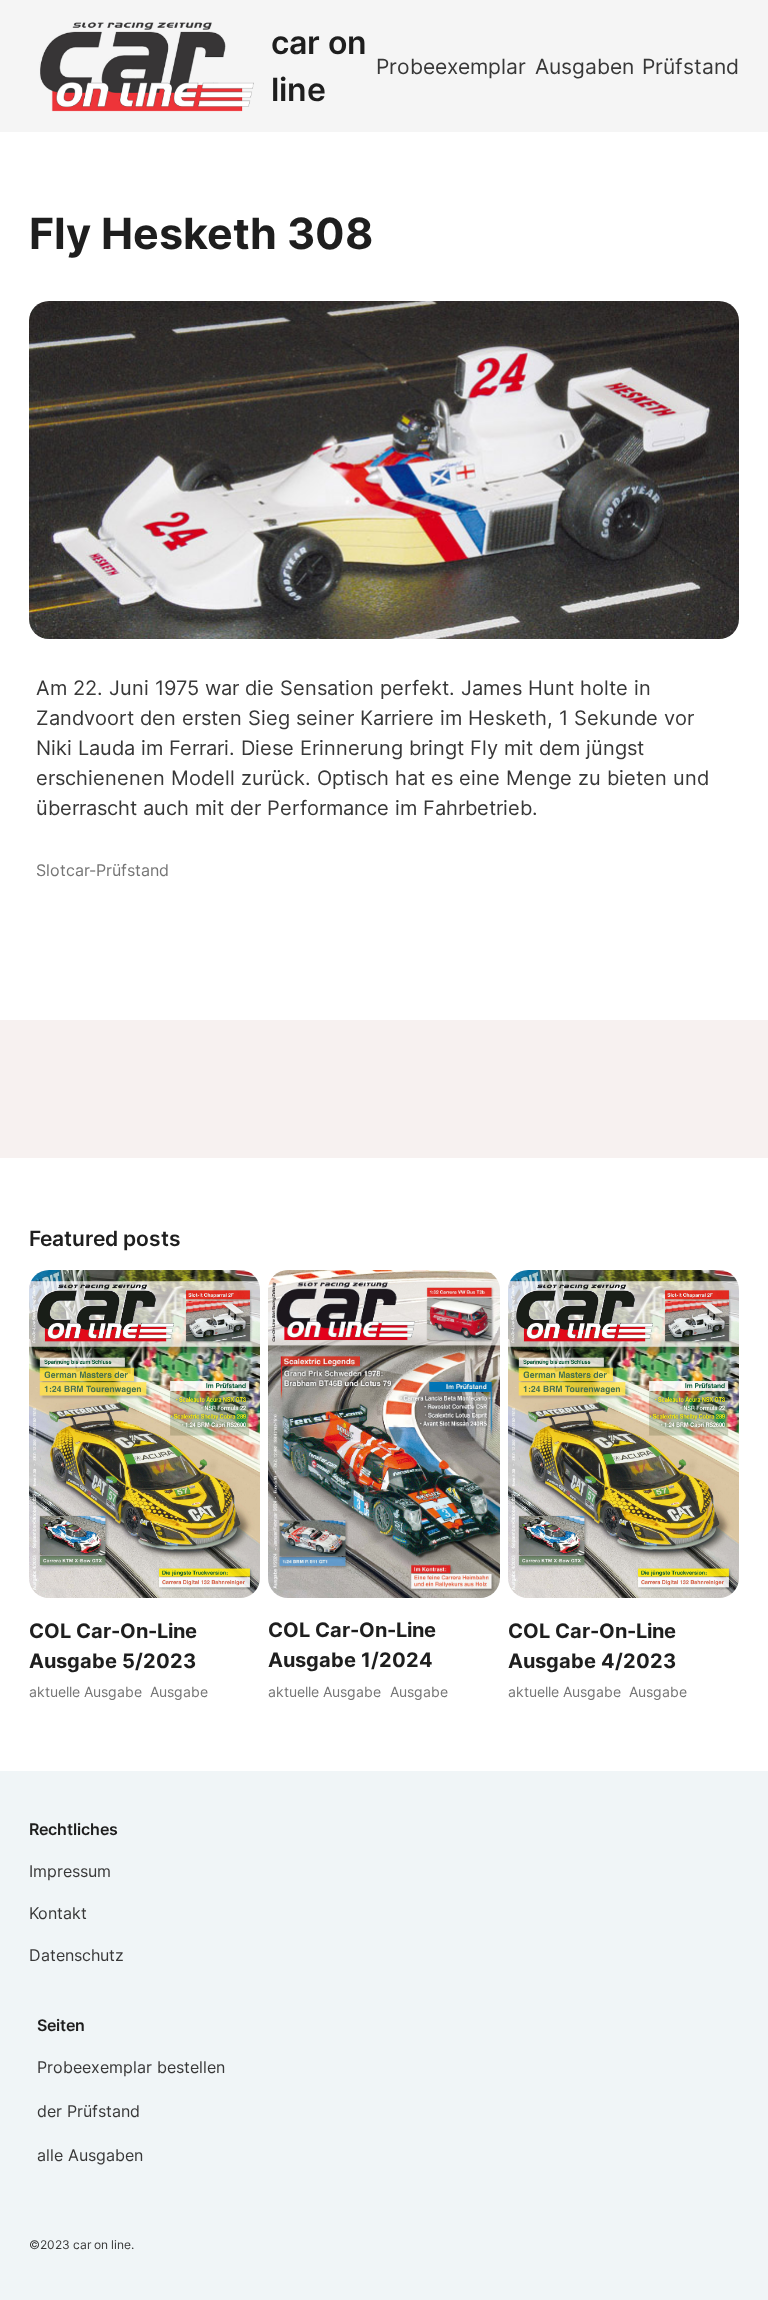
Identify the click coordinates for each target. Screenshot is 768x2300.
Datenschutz (76, 1955)
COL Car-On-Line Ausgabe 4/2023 (592, 1646)
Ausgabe (179, 1691)
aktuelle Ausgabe (85, 1691)
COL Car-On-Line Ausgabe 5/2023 (113, 1646)
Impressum (70, 1871)
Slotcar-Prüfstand (102, 870)
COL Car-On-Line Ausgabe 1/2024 (352, 1645)
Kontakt (58, 1913)
